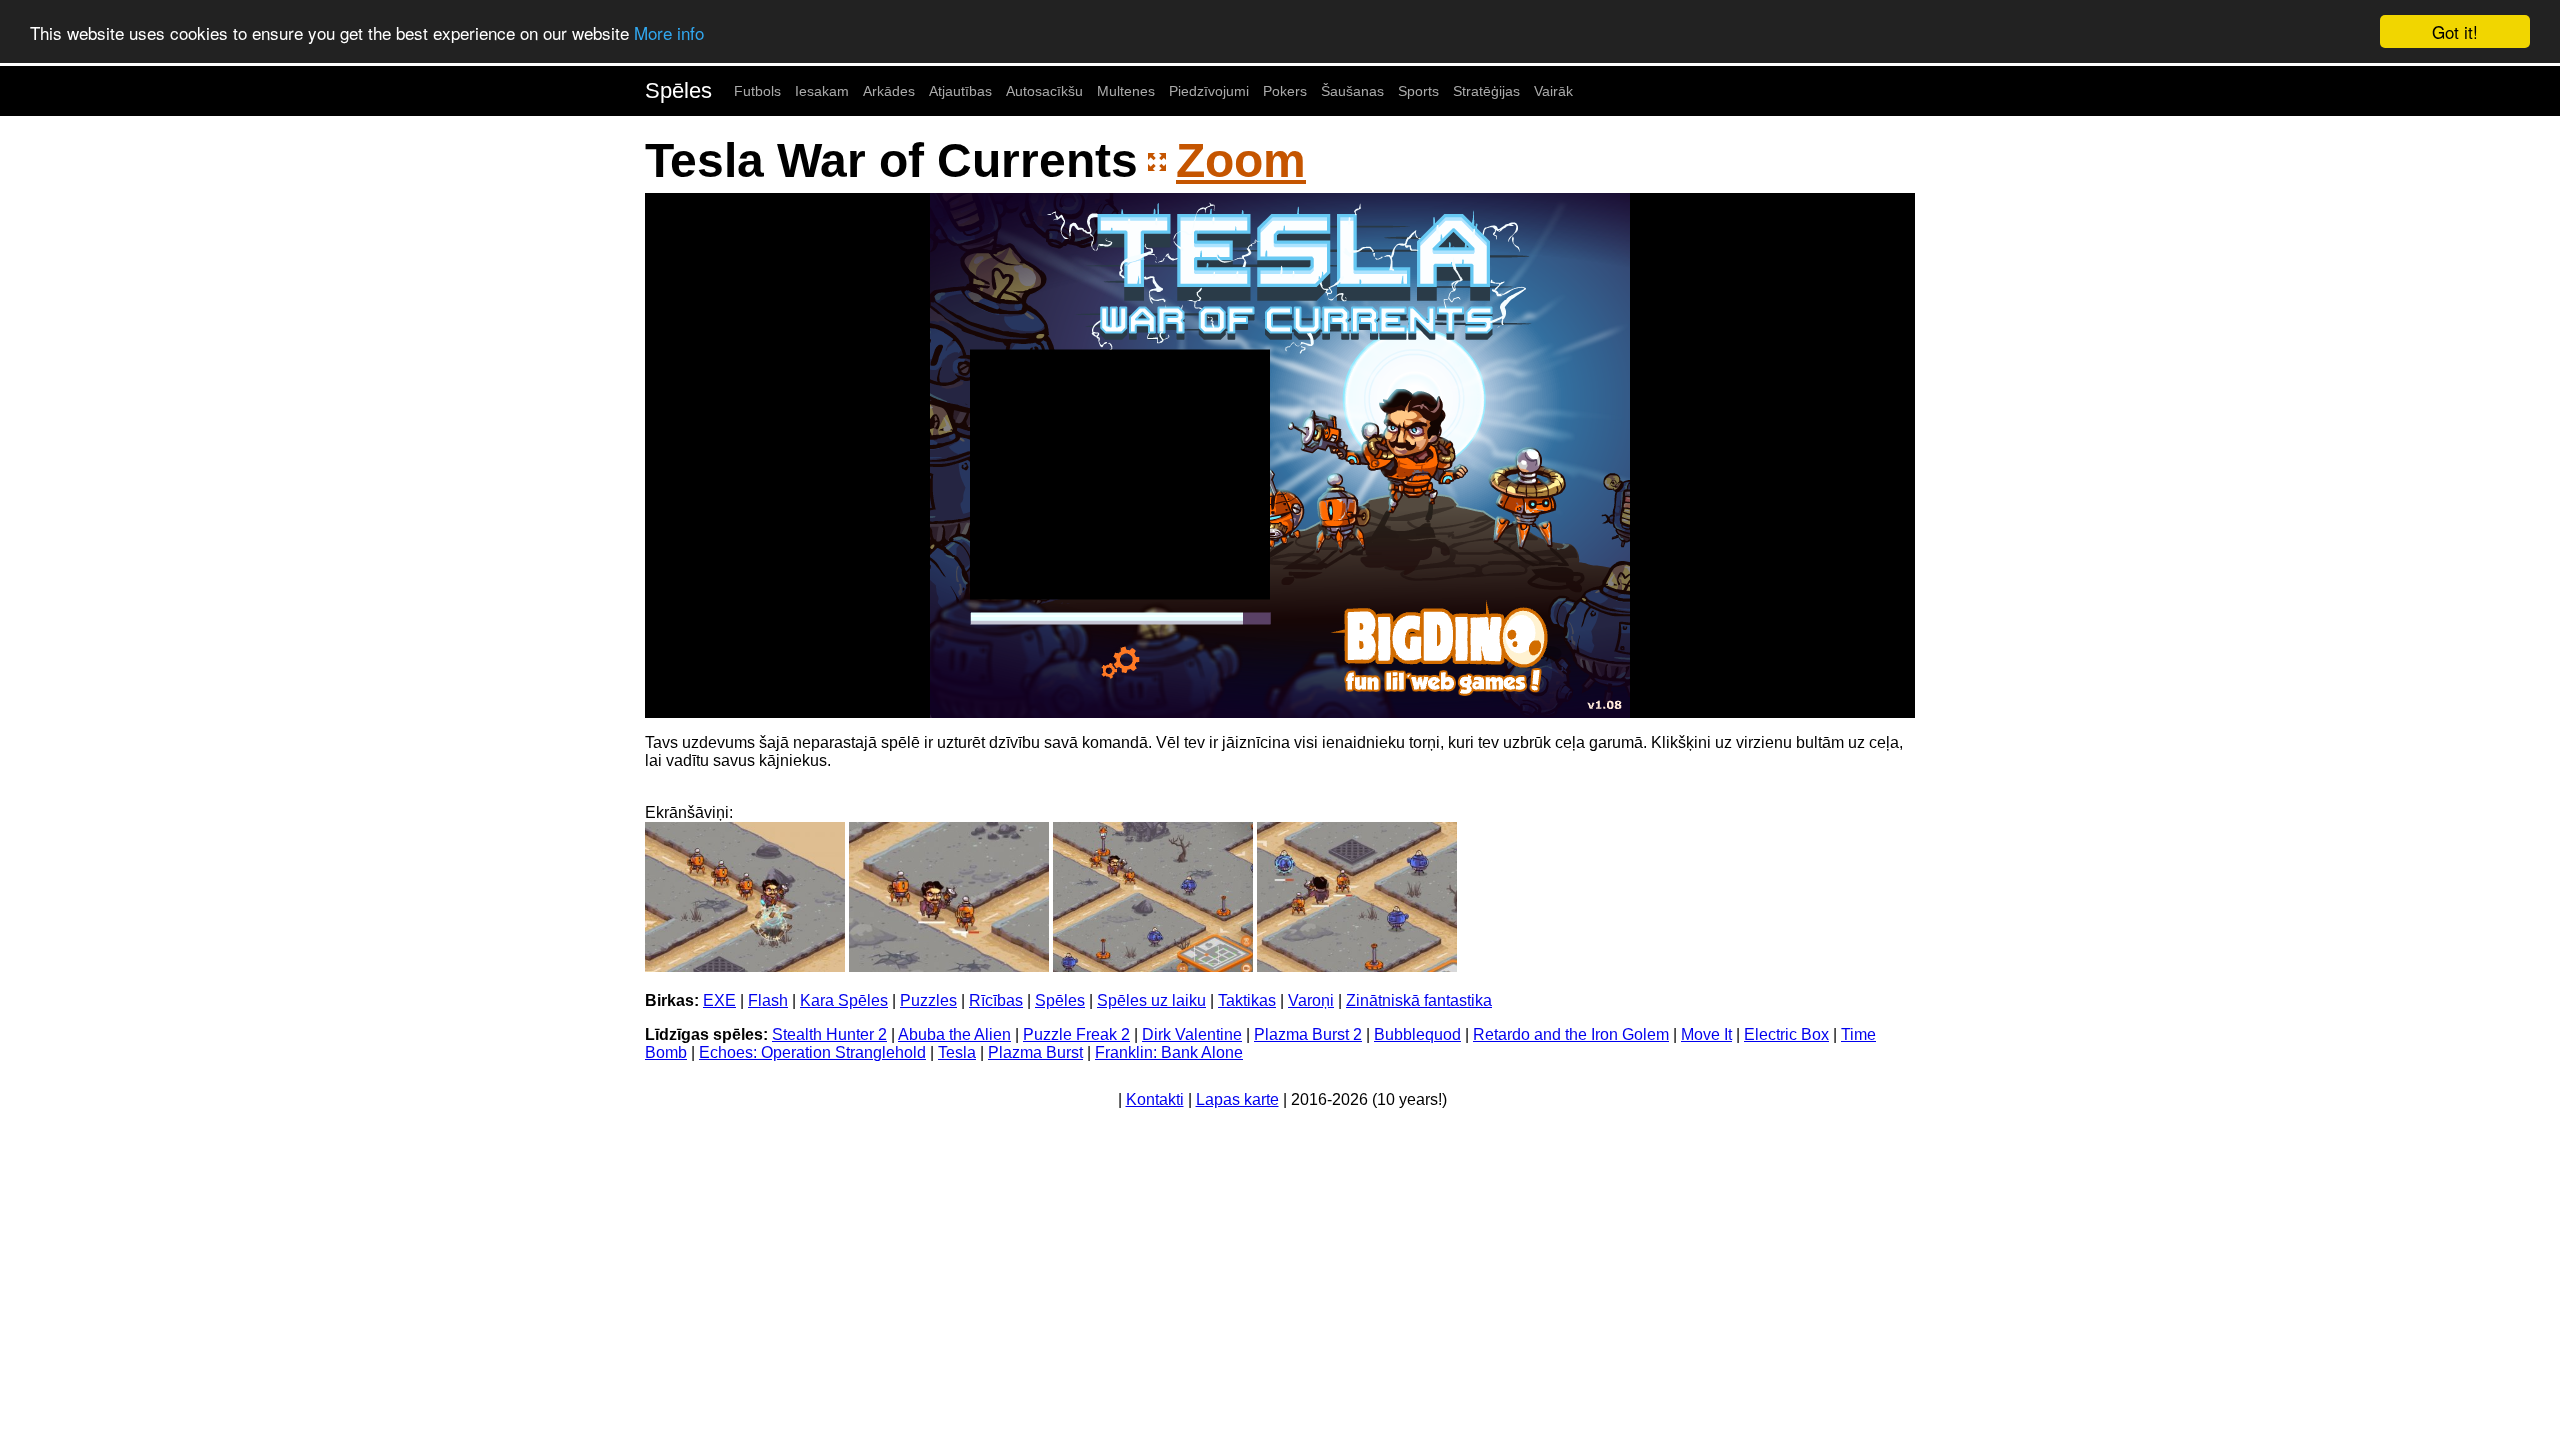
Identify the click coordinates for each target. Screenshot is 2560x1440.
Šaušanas (1352, 91)
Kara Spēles (844, 1000)
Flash (768, 1000)
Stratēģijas (1486, 91)
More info (669, 32)
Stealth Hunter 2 (829, 1034)
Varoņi (1311, 1000)
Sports (1418, 91)
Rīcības (996, 1000)
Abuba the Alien (954, 1034)
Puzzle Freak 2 (1076, 1034)
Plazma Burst (1035, 1052)
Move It (1706, 1034)
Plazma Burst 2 (1308, 1034)
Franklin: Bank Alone (1169, 1052)
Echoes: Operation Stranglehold (812, 1052)
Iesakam (822, 91)
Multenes (1126, 91)
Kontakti (1155, 1099)
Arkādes (889, 91)
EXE (719, 1000)
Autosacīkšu (1044, 91)
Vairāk (1553, 91)
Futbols (757, 91)
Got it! (2455, 31)
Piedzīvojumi (1209, 91)
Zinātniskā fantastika (1419, 1000)
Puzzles (928, 1000)
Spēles (678, 90)
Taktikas (1247, 1000)
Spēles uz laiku (1151, 1000)
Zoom (1241, 160)
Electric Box (1786, 1034)
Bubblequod (1417, 1034)
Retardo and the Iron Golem (1571, 1034)
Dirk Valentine (1192, 1034)
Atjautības (960, 91)
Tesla (957, 1052)
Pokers (1285, 91)
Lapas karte (1237, 1099)
